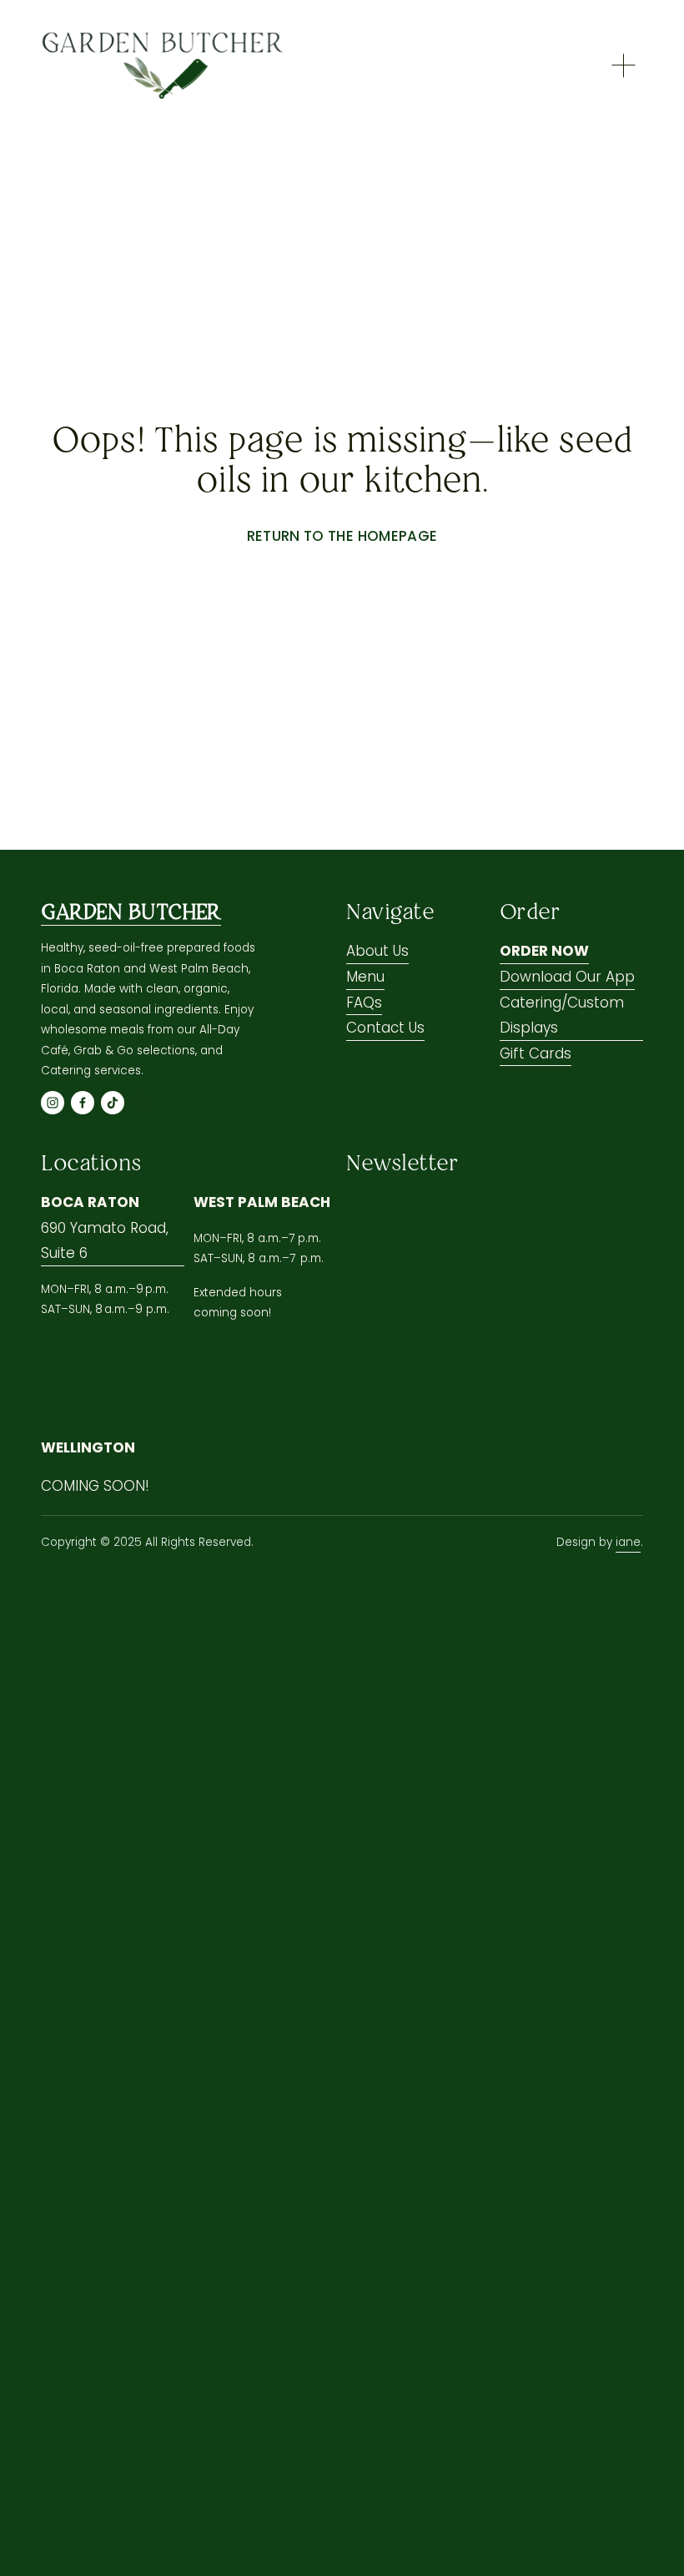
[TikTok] (113, 1103)
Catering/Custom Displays (562, 1015)
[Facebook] (83, 1103)
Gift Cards (536, 1053)
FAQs (364, 1003)
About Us (377, 951)
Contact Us (385, 1028)
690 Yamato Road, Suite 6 (105, 1241)
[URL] (143, 1103)
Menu (365, 977)
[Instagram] (53, 1103)
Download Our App (567, 977)
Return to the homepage (342, 536)
